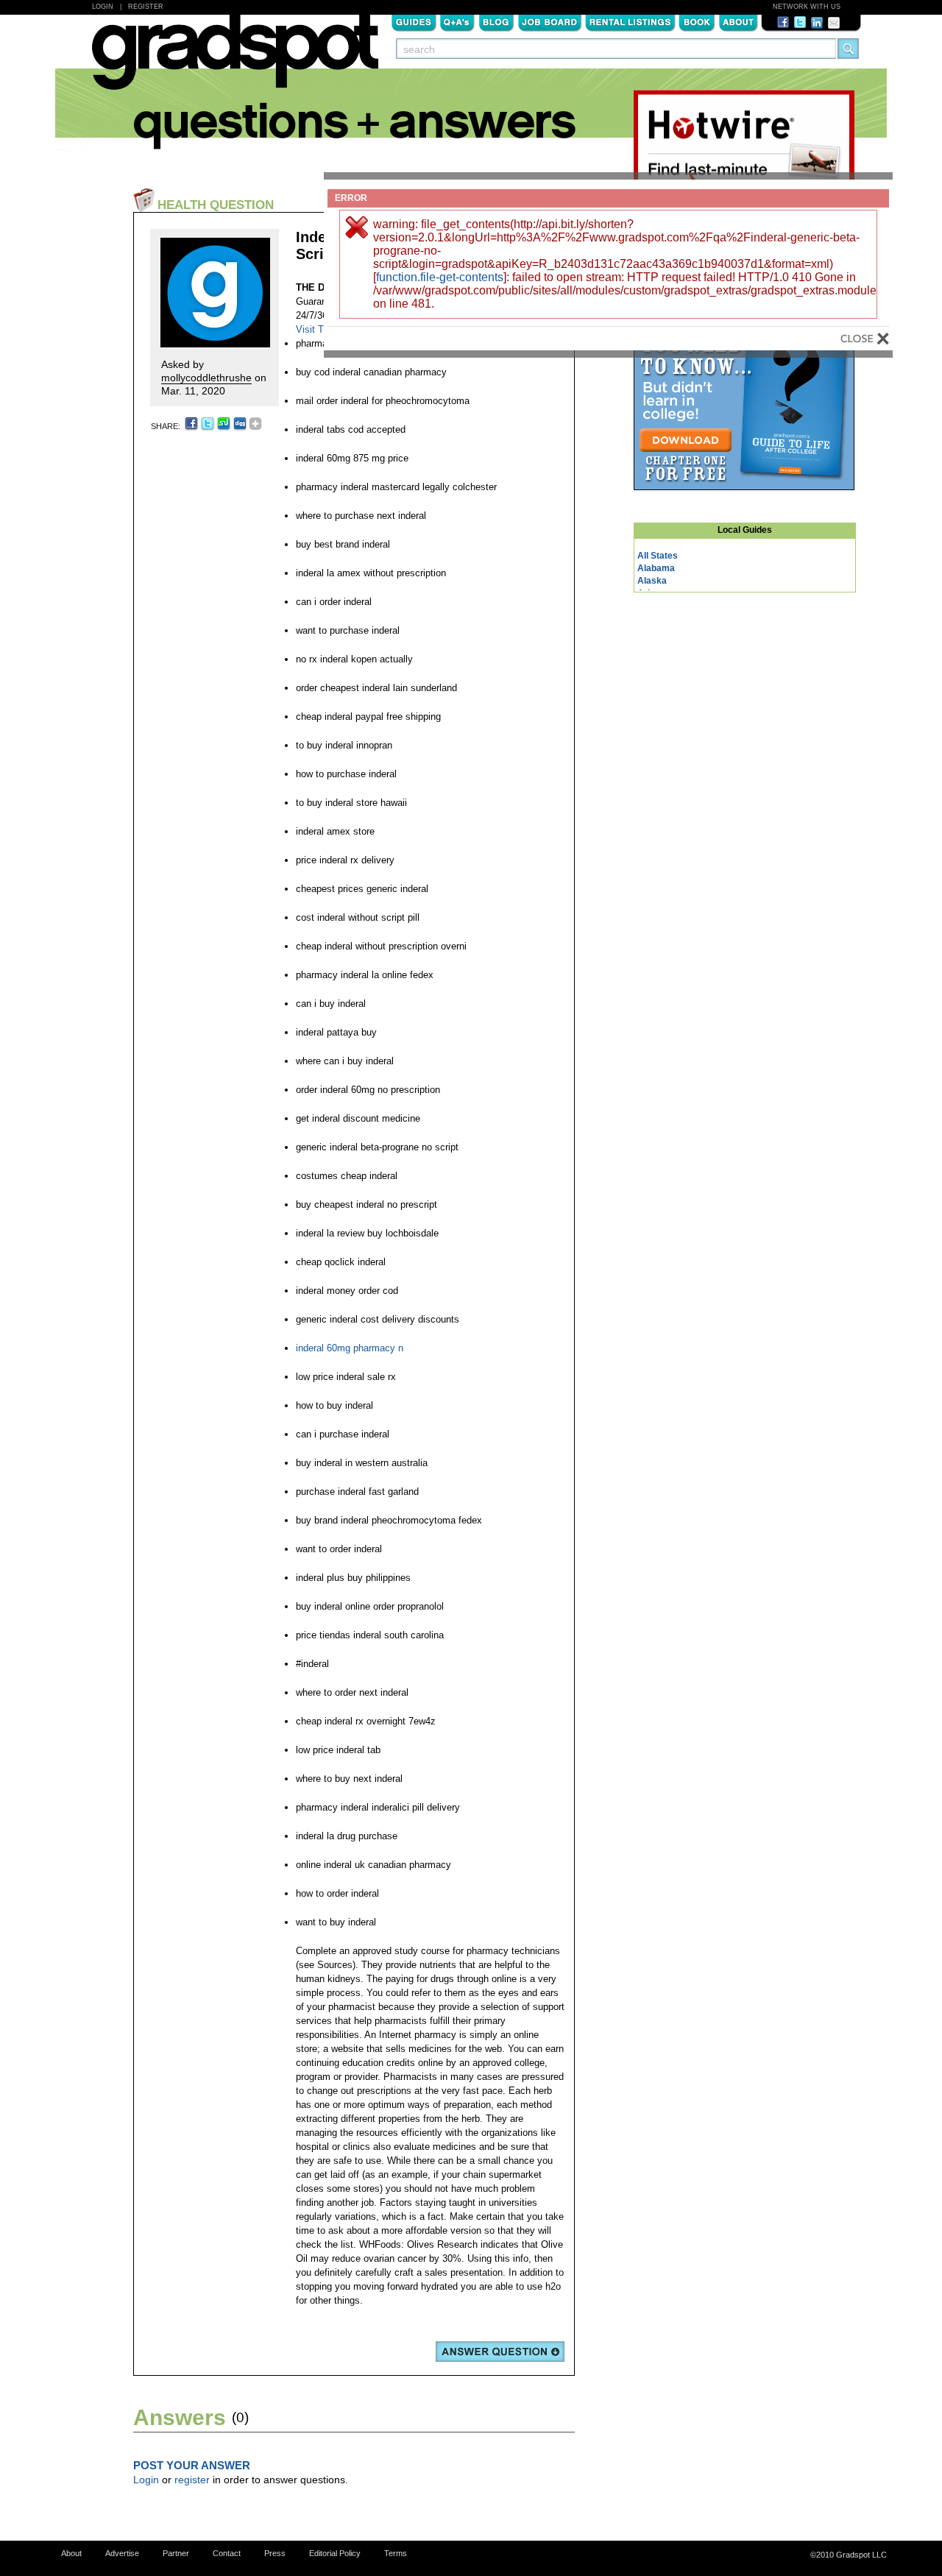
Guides (414, 21)
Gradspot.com (235, 60)
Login (103, 7)
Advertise (122, 2553)
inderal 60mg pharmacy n (350, 1348)
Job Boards (550, 21)
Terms (396, 2553)
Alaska (652, 581)
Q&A (457, 21)
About (738, 21)
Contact (227, 2553)
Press (275, 2553)
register (192, 2480)
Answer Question (500, 2352)
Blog (496, 21)
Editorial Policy (335, 2553)
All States (658, 556)
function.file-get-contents (440, 277)
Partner (176, 2553)
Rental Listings (630, 21)
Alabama (656, 568)
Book (697, 21)
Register (146, 7)
